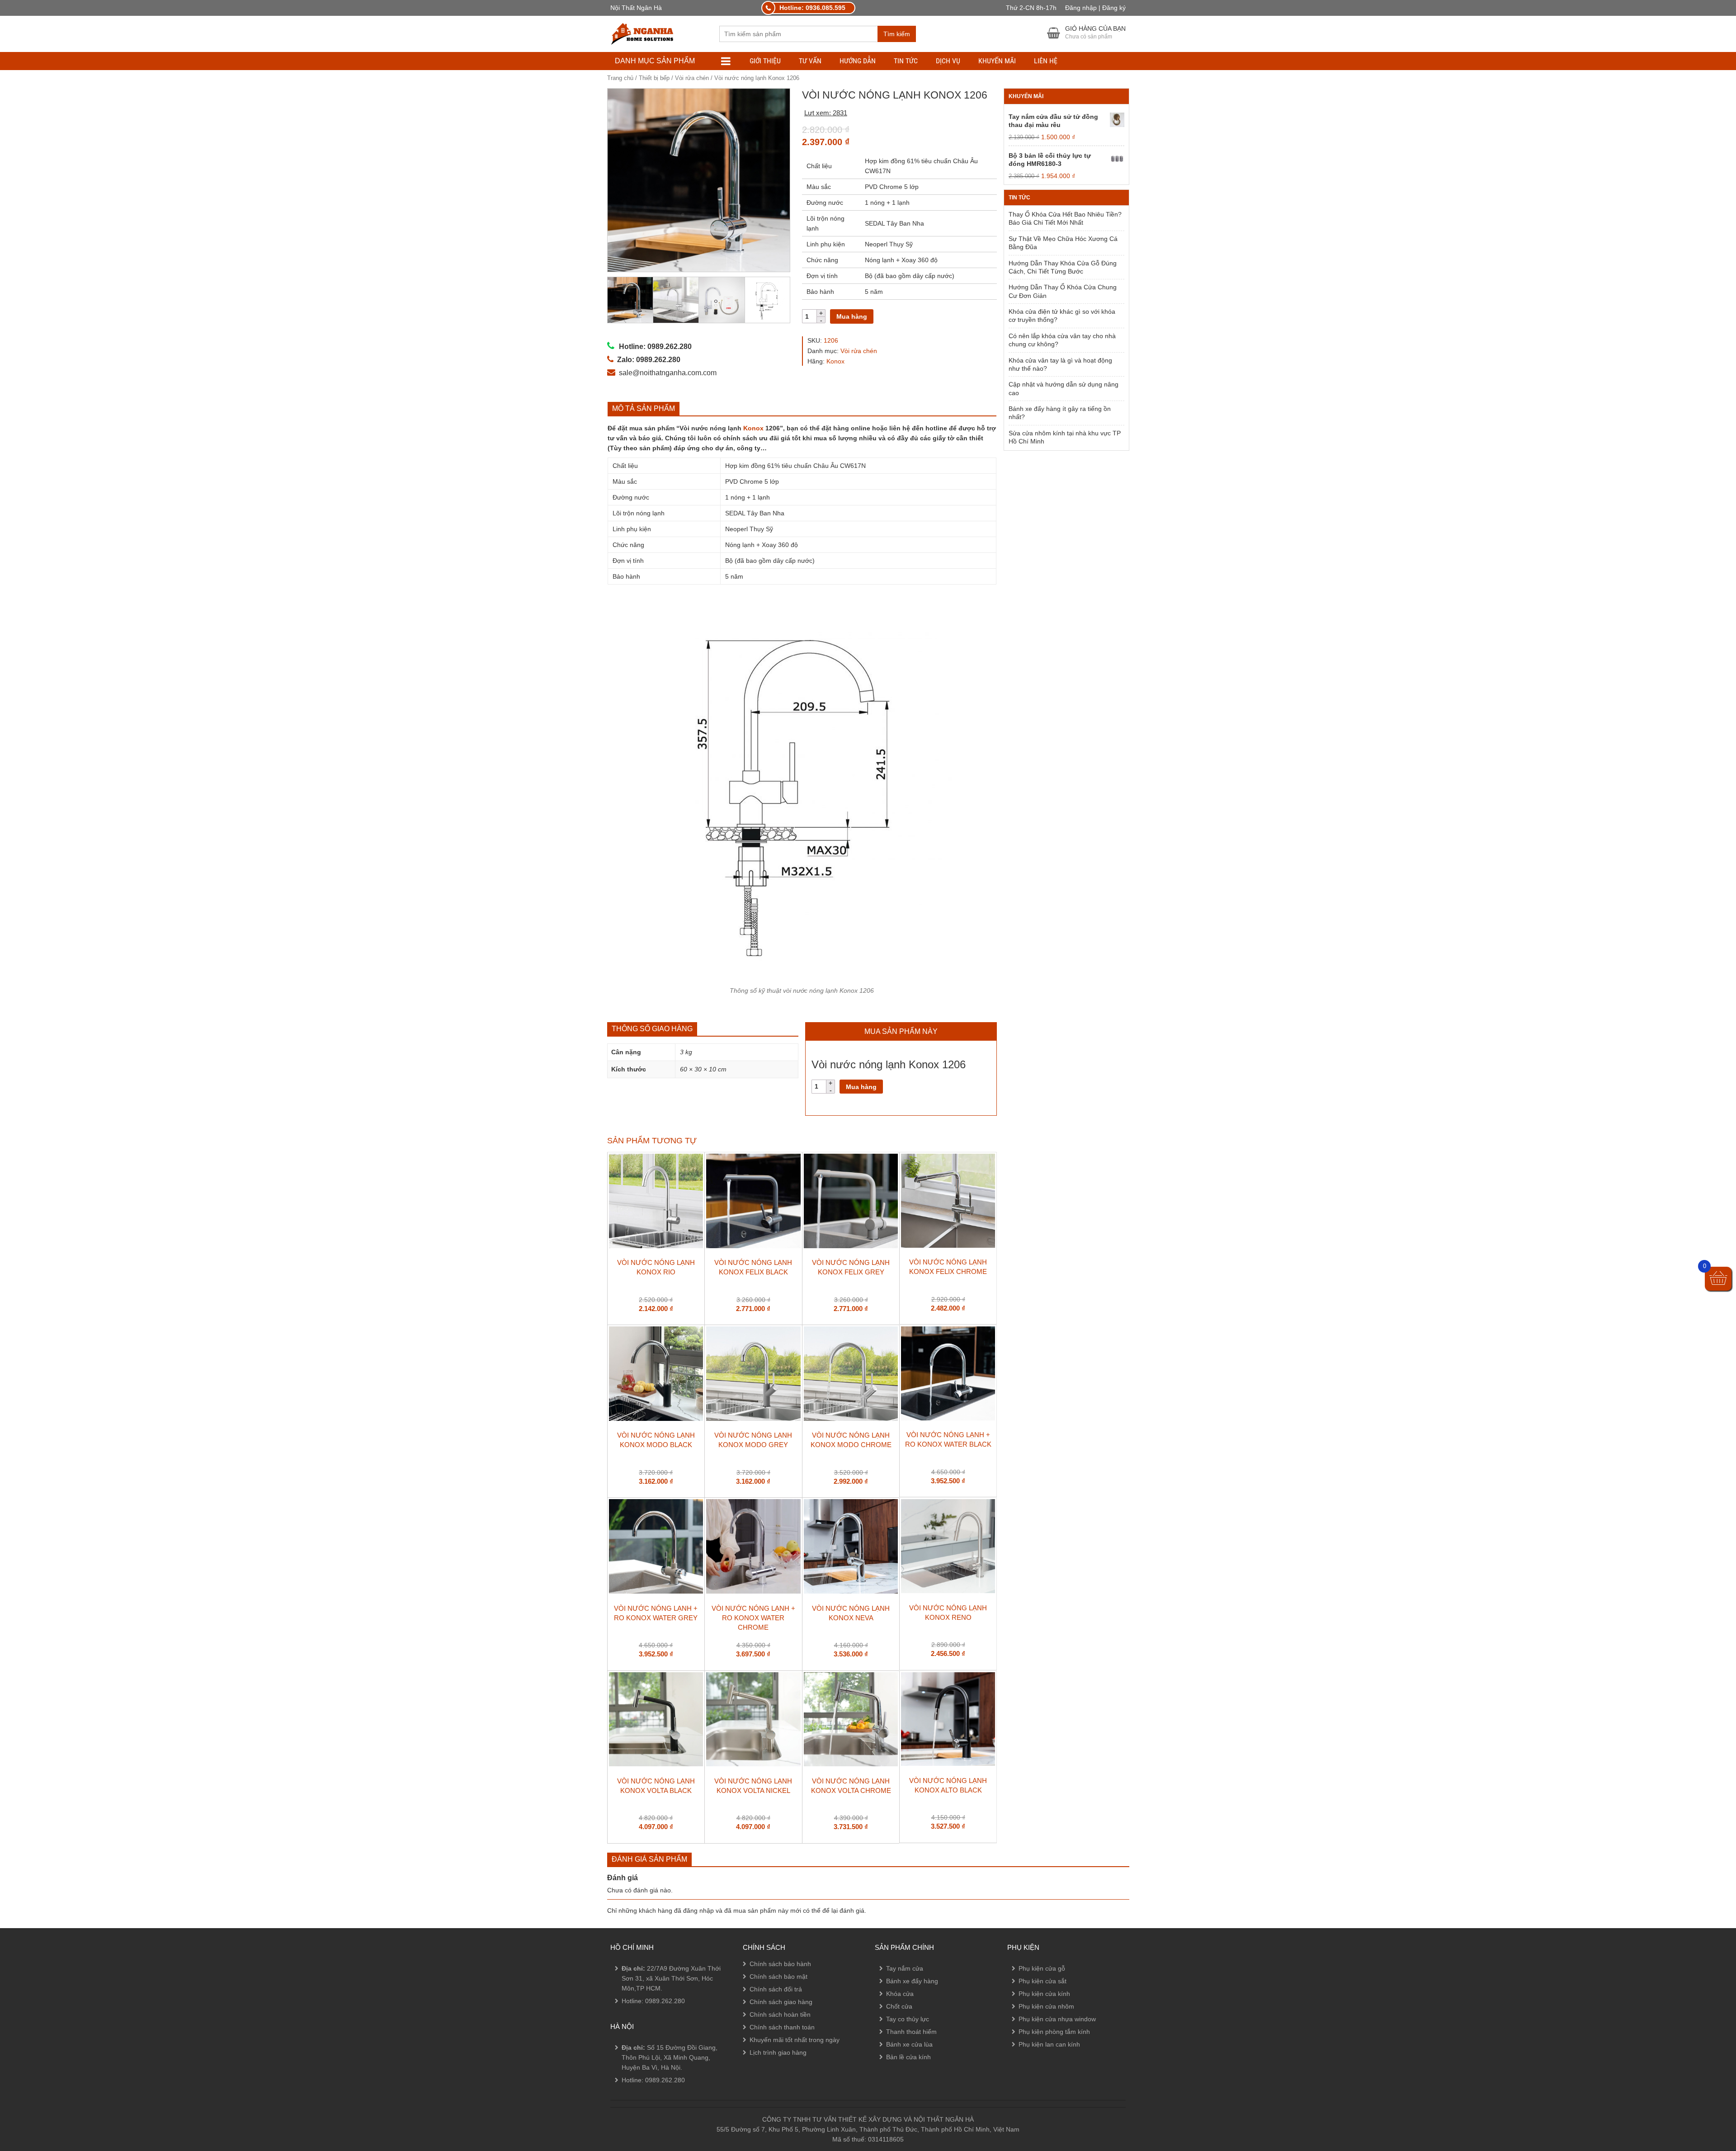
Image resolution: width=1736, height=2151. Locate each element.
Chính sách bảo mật (778, 1976)
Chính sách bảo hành (780, 1964)
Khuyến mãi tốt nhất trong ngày (795, 2040)
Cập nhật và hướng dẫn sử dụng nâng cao (1064, 388)
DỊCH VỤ (948, 61)
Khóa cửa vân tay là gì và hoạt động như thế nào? (1060, 364)
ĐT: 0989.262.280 (39, 2068)
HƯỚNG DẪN (858, 61)
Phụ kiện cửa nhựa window (1057, 2019)
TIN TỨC (906, 61)
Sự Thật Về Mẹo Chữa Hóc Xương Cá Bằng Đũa (1063, 243)
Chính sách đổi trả (776, 1989)
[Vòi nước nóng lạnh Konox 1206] (699, 180)
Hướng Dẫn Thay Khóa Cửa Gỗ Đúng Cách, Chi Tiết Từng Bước (1063, 267)
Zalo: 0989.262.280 (42, 2093)
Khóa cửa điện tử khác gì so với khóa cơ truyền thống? (1062, 316)
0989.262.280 (665, 2001)
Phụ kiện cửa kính (1044, 1994)
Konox (835, 361)
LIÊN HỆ (1046, 61)
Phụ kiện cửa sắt (1043, 1981)
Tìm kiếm (897, 34)
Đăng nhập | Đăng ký (1095, 8)
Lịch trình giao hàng (778, 2052)
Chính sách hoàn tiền (780, 2014)
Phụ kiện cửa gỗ (1042, 1968)
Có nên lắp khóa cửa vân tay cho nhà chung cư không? (1062, 340)
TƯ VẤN (810, 61)
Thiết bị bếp (654, 78)
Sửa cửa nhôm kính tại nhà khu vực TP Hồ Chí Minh (1065, 437)
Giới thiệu (765, 61)
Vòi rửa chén (692, 78)
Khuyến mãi (997, 61)
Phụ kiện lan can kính (1049, 2044)
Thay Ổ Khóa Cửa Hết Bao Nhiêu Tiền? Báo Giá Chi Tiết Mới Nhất (1065, 218)
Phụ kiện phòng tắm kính (1054, 2032)
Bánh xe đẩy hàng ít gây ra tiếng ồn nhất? (1060, 413)
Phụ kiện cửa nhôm (1046, 2006)
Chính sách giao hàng (781, 2002)
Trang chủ (620, 78)
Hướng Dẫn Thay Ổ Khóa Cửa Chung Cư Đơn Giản (1063, 291)
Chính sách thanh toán (782, 2027)
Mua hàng (852, 316)
